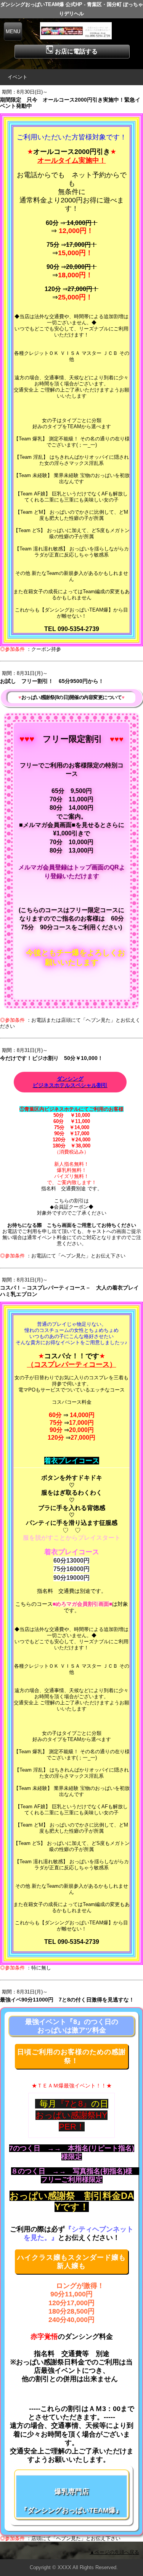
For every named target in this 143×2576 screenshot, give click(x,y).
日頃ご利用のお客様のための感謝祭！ (71, 2056)
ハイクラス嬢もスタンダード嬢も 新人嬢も (71, 2262)
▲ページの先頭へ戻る (114, 2552)
